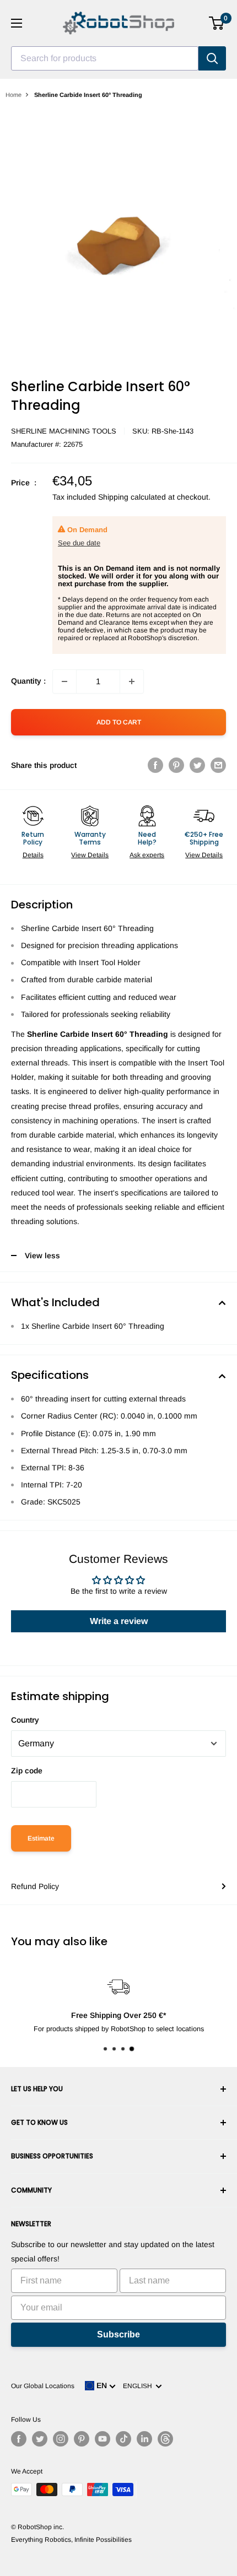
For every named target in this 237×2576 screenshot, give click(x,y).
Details (33, 855)
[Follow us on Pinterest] (82, 2439)
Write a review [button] (119, 1621)
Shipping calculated (132, 497)
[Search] (212, 58)
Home (14, 95)
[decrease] (64, 681)
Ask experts (147, 855)
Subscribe (118, 2334)
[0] (217, 23)
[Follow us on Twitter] (40, 2439)
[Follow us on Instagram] (61, 2439)
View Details (90, 855)
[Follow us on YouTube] (103, 2439)
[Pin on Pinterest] (176, 765)
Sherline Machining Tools (64, 431)
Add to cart (119, 722)
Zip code (27, 1771)
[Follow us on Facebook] (19, 2439)
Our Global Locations (43, 2386)
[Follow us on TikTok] (123, 2439)
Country (25, 1720)
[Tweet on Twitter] (197, 765)
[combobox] (105, 58)
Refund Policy (35, 1886)
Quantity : (28, 681)
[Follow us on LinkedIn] (144, 2439)
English (139, 2386)
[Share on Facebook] (155, 765)
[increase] (132, 681)
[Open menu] (17, 23)
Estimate (41, 1838)
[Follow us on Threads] (165, 2439)
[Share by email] (218, 765)
